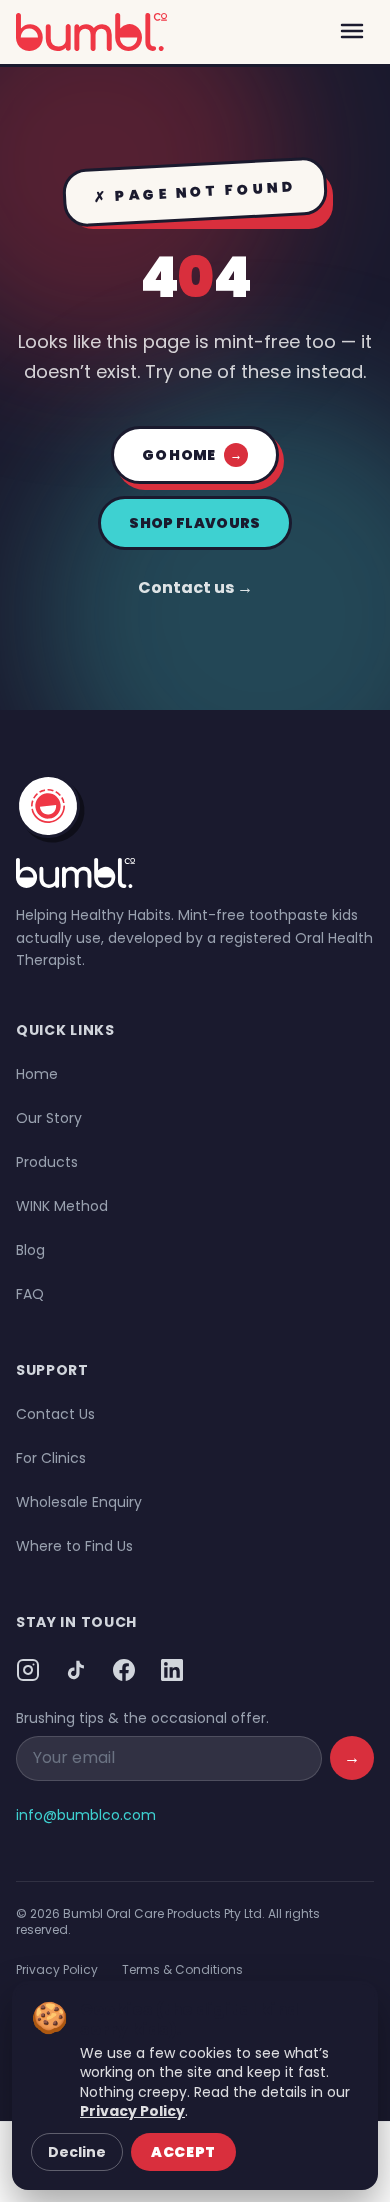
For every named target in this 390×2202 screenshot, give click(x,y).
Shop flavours (195, 523)
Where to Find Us (74, 1546)
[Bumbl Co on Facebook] (124, 1670)
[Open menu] (352, 32)
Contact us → (195, 587)
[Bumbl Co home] (91, 32)
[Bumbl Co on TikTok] (76, 1670)
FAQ (30, 1294)
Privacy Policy (57, 1969)
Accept (183, 2152)
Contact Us (55, 1414)
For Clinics (51, 1458)
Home (37, 1074)
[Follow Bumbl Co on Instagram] (28, 1670)
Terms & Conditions (182, 1969)
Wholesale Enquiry (79, 1502)
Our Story (49, 1118)
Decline (77, 2152)
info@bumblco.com (86, 1815)
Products (47, 1162)
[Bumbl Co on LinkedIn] (172, 1670)
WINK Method (62, 1206)
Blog (30, 1250)
